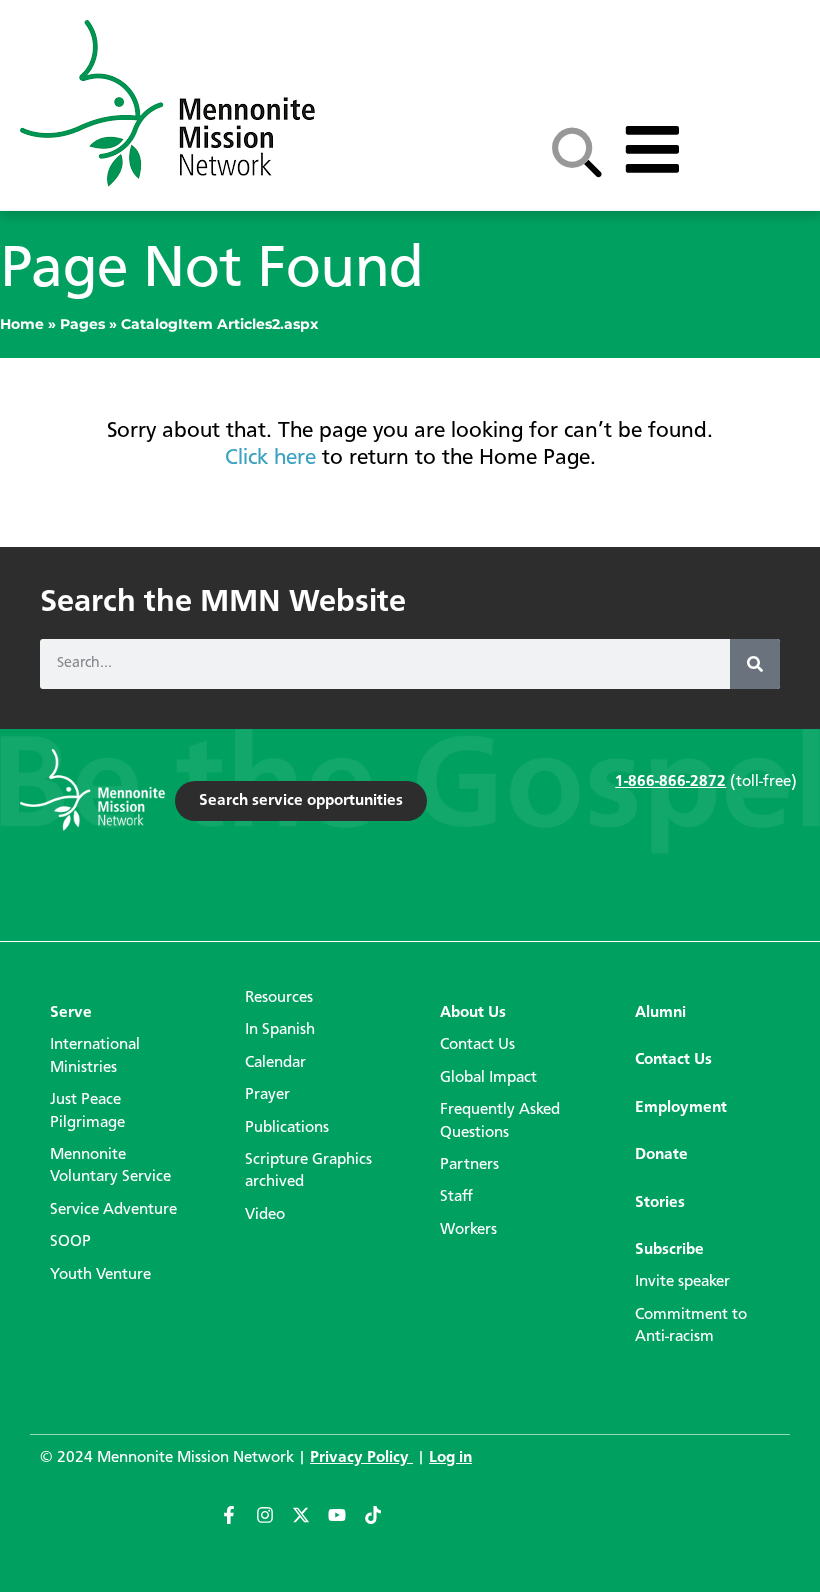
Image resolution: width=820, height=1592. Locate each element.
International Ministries (95, 1056)
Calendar (275, 1063)
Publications (287, 1128)
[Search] (755, 664)
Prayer (267, 1095)
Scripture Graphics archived (308, 1171)
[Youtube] (346, 1524)
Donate (661, 1155)
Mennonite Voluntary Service (110, 1166)
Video (265, 1215)
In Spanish (280, 1030)
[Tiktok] (382, 1524)
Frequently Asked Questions (500, 1121)
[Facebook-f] (238, 1524)
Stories (660, 1203)
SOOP (70, 1242)
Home (22, 324)
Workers (468, 1230)
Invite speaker (682, 1282)
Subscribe (669, 1250)
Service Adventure (113, 1210)
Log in (450, 1458)
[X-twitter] (310, 1524)
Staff (456, 1197)
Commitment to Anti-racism (691, 1326)
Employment (681, 1108)
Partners (469, 1165)
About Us (473, 1013)
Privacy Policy (361, 1458)
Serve (71, 1013)
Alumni (660, 1013)
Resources (279, 998)
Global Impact (488, 1078)
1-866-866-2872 (670, 782)
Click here (270, 458)
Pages (82, 324)
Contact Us (477, 1045)
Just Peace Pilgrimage (87, 1111)
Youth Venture (100, 1275)
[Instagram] (274, 1524)
